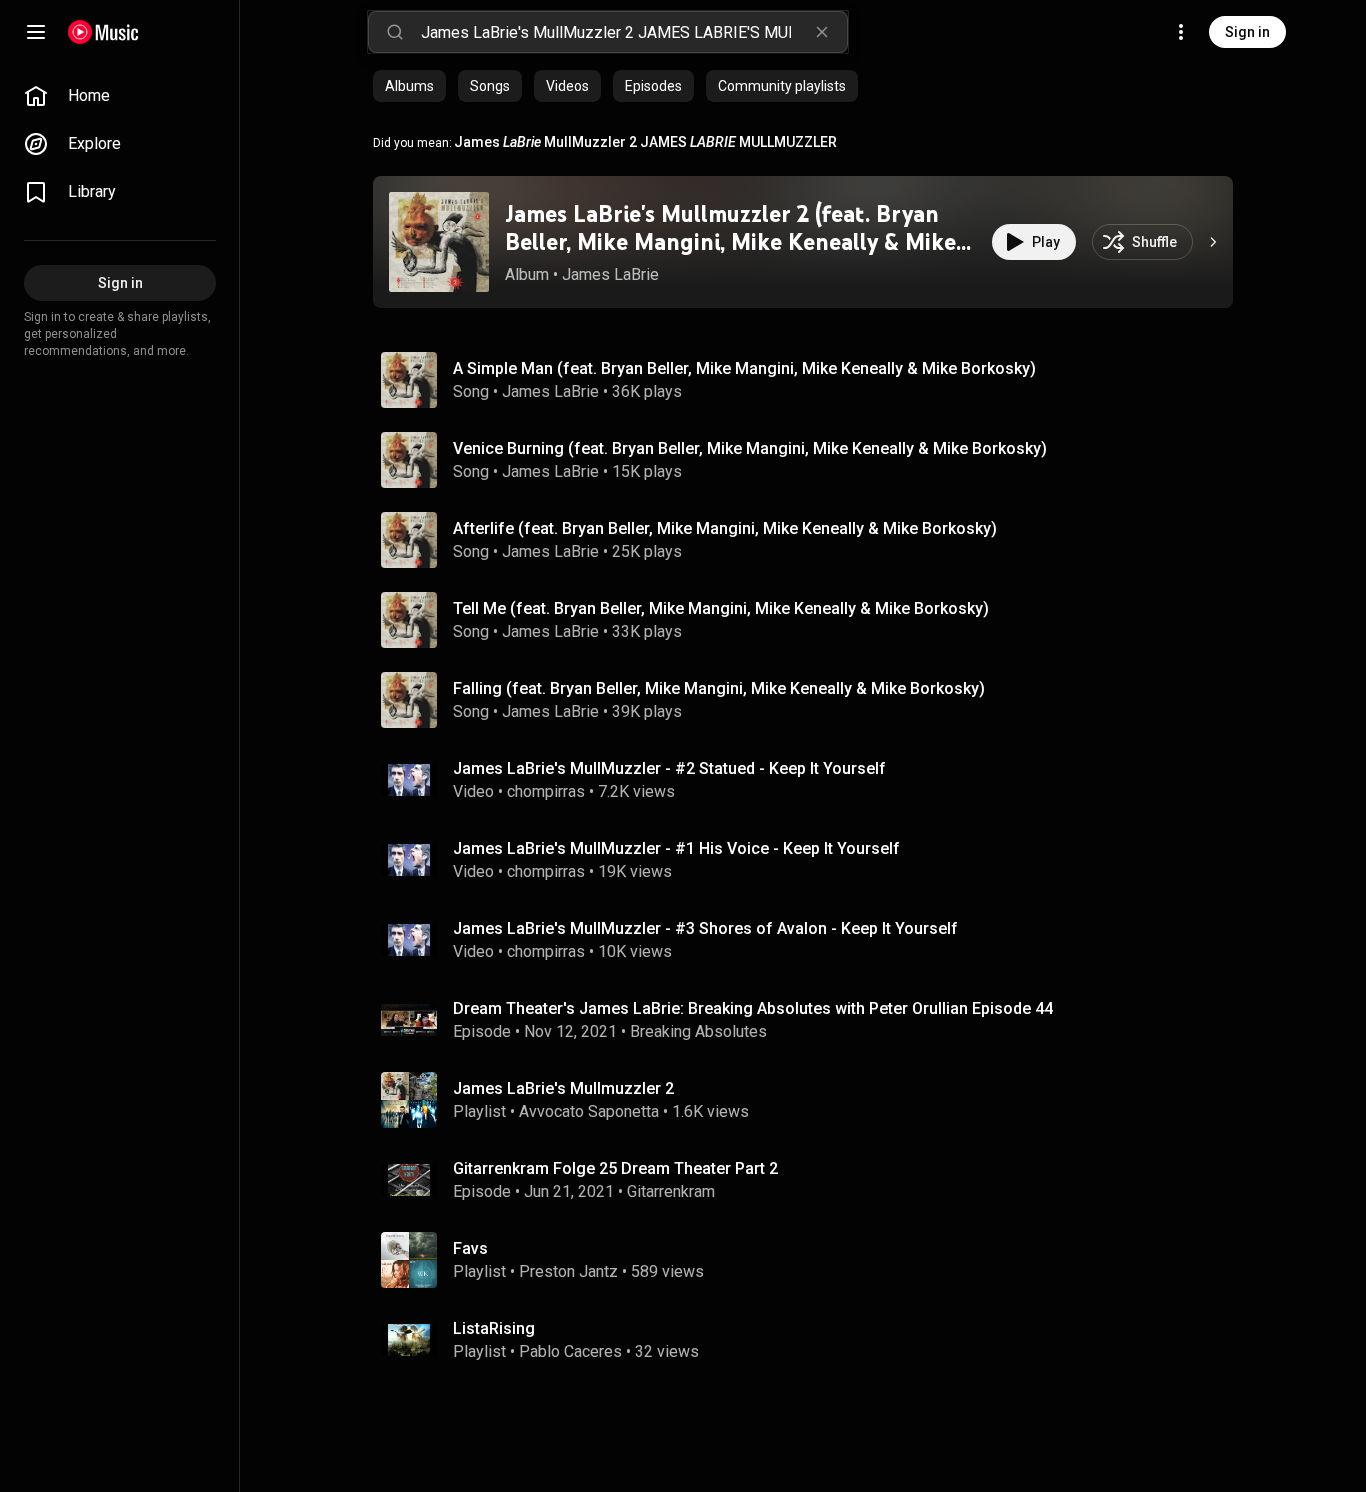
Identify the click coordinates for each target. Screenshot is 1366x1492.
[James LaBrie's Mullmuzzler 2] (811, 1100)
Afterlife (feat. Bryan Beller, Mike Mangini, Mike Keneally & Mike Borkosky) (725, 528)
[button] (439, 242)
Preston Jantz (568, 1271)
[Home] (103, 32)
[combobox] (634, 32)
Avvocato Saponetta (589, 1111)
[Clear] (822, 32)
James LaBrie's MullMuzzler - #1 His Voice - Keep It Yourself (676, 848)
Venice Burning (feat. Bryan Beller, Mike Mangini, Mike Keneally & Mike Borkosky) (750, 448)
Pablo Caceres (570, 1351)
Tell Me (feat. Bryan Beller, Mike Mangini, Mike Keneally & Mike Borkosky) (721, 608)
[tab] (409, 86)
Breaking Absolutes (698, 1031)
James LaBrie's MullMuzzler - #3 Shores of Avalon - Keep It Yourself (705, 928)
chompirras (546, 791)
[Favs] (811, 1260)
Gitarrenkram (671, 1191)
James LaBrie (610, 274)
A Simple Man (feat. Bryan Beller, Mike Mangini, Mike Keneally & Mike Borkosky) (744, 368)
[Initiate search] (395, 32)
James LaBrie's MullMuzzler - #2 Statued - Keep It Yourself (669, 768)
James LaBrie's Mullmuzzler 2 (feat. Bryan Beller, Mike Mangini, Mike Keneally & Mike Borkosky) (730, 242)
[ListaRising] (811, 1340)
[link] (120, 96)
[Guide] (36, 32)
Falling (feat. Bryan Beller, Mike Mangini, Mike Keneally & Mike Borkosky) (719, 688)
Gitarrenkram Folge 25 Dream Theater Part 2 (615, 1168)
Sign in (1247, 32)
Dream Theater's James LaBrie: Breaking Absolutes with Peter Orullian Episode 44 (753, 1008)
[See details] (1213, 242)
